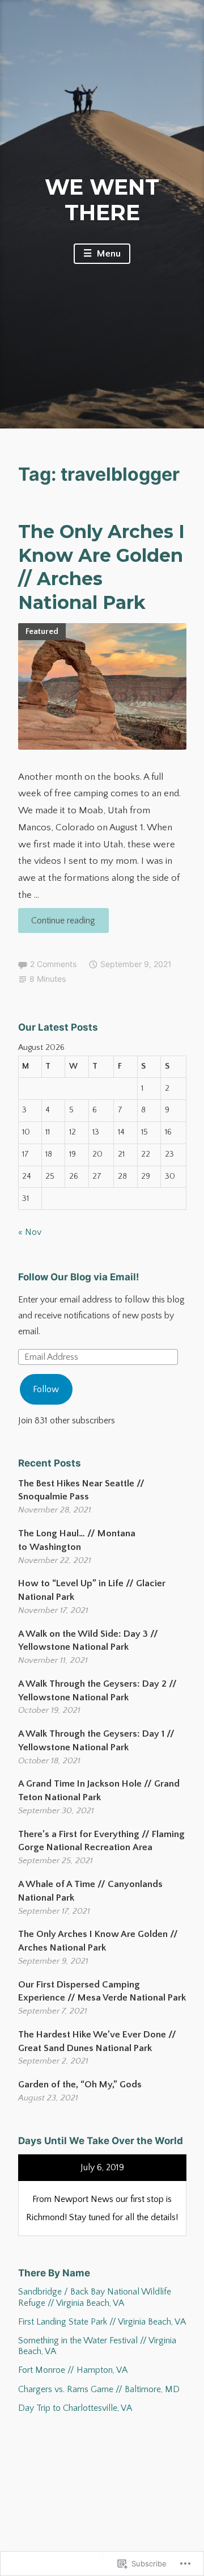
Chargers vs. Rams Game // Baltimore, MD (99, 2389)
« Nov (30, 1232)
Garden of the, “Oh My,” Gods (80, 2085)
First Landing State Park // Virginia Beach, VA (102, 2322)
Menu (108, 254)
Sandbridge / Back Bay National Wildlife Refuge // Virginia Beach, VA (95, 2297)
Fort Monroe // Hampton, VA (73, 2370)
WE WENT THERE (102, 200)
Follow (46, 1389)
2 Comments (53, 964)
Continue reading (57, 924)
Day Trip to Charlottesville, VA (75, 2408)
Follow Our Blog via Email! (79, 1277)
